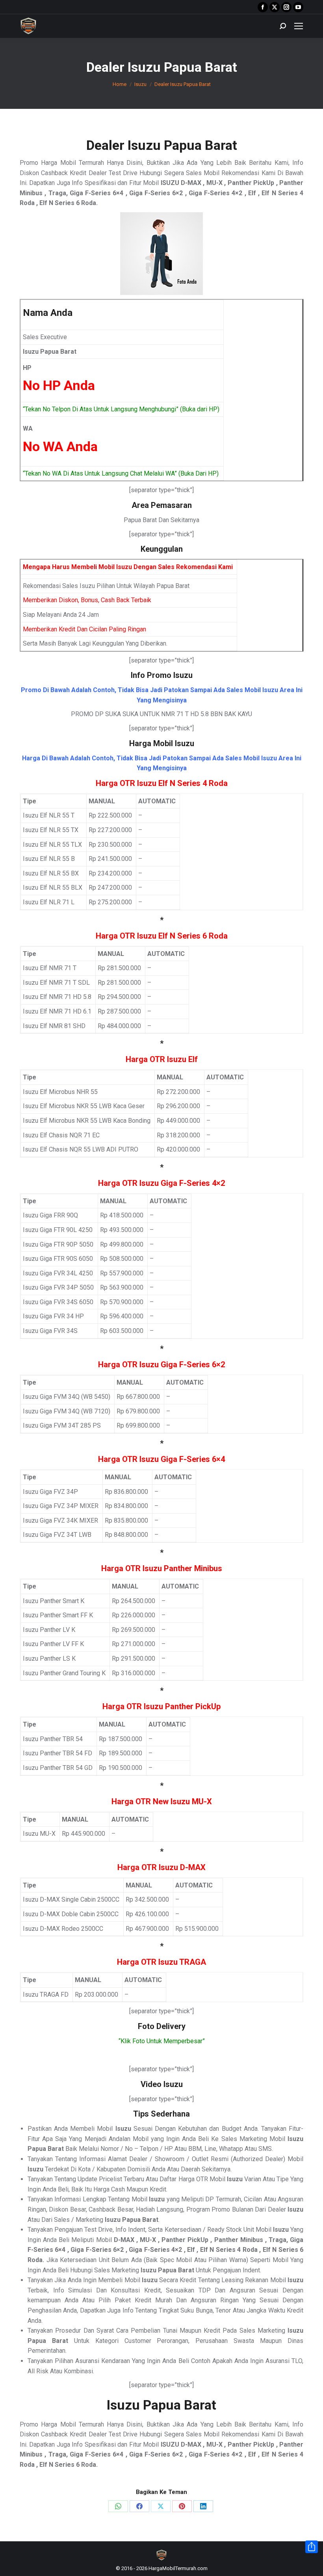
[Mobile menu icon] (299, 26)
